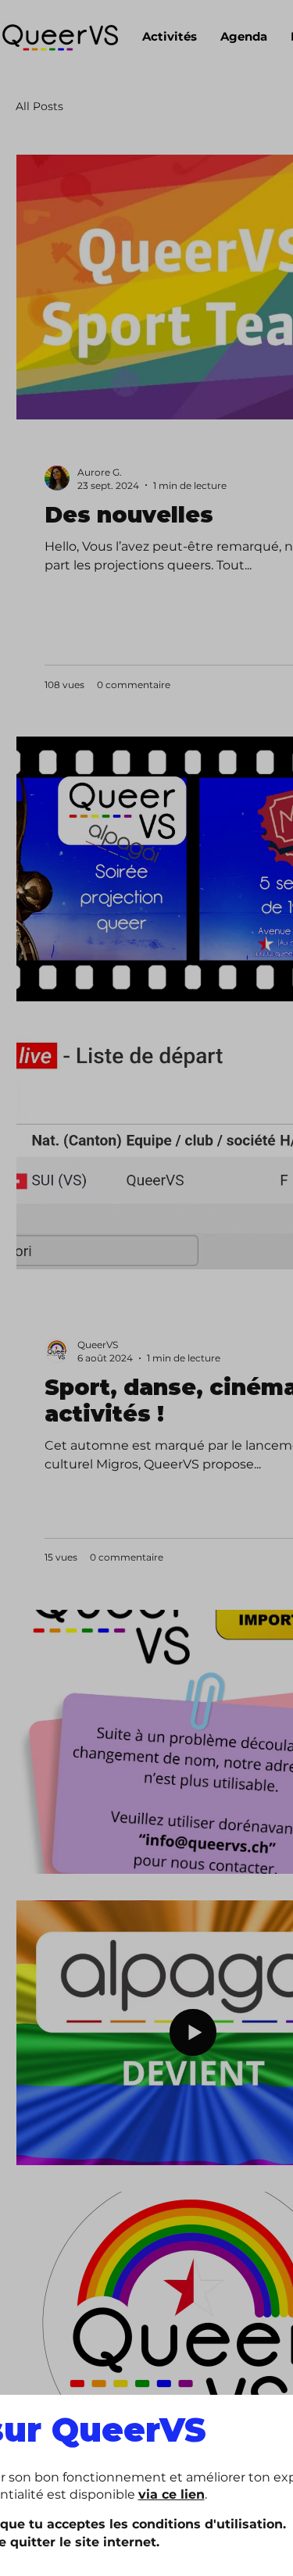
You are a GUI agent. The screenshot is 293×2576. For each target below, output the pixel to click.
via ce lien (172, 2494)
